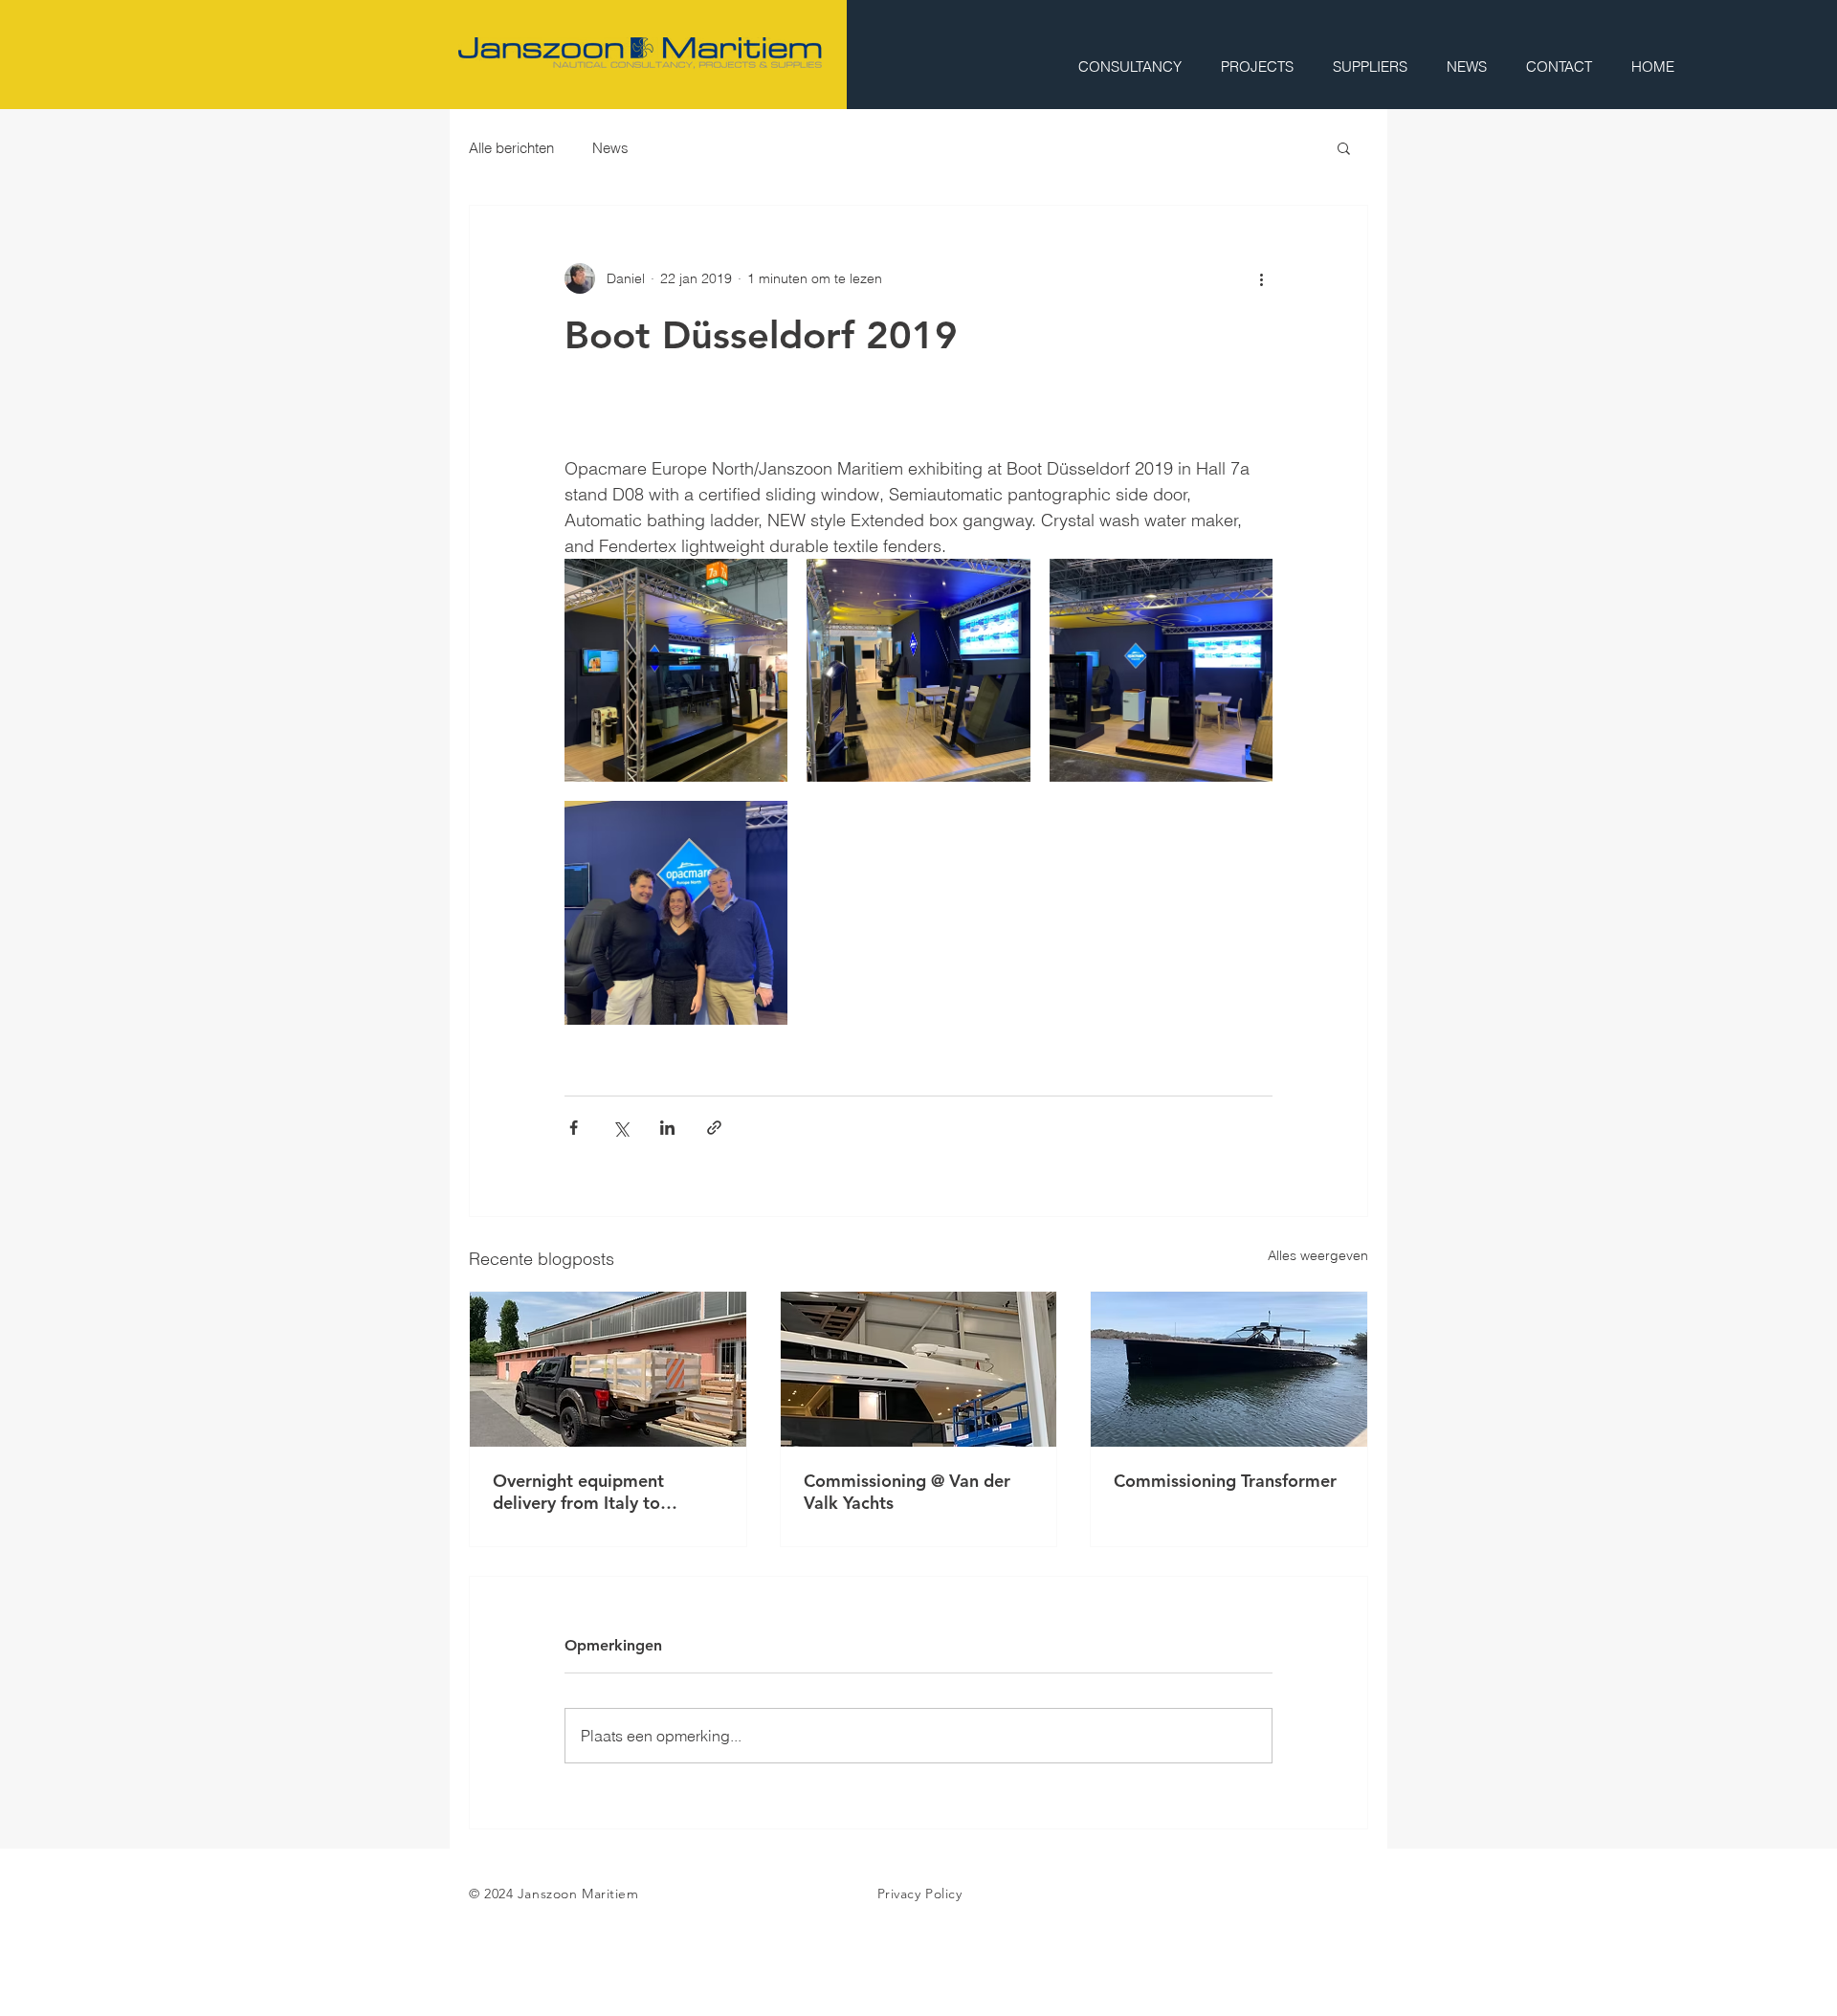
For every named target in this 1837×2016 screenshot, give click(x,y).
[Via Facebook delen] (574, 1128)
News (610, 148)
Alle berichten (511, 148)
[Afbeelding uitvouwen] (676, 670)
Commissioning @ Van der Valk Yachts (907, 1492)
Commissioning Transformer (1225, 1481)
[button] (1344, 147)
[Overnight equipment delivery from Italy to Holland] (608, 1369)
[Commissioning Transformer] (1229, 1369)
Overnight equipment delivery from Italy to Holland (578, 1492)
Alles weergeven (1318, 1255)
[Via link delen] (714, 1128)
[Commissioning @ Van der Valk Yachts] (919, 1369)
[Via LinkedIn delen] (667, 1128)
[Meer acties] (1261, 278)
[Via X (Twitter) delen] (620, 1128)
